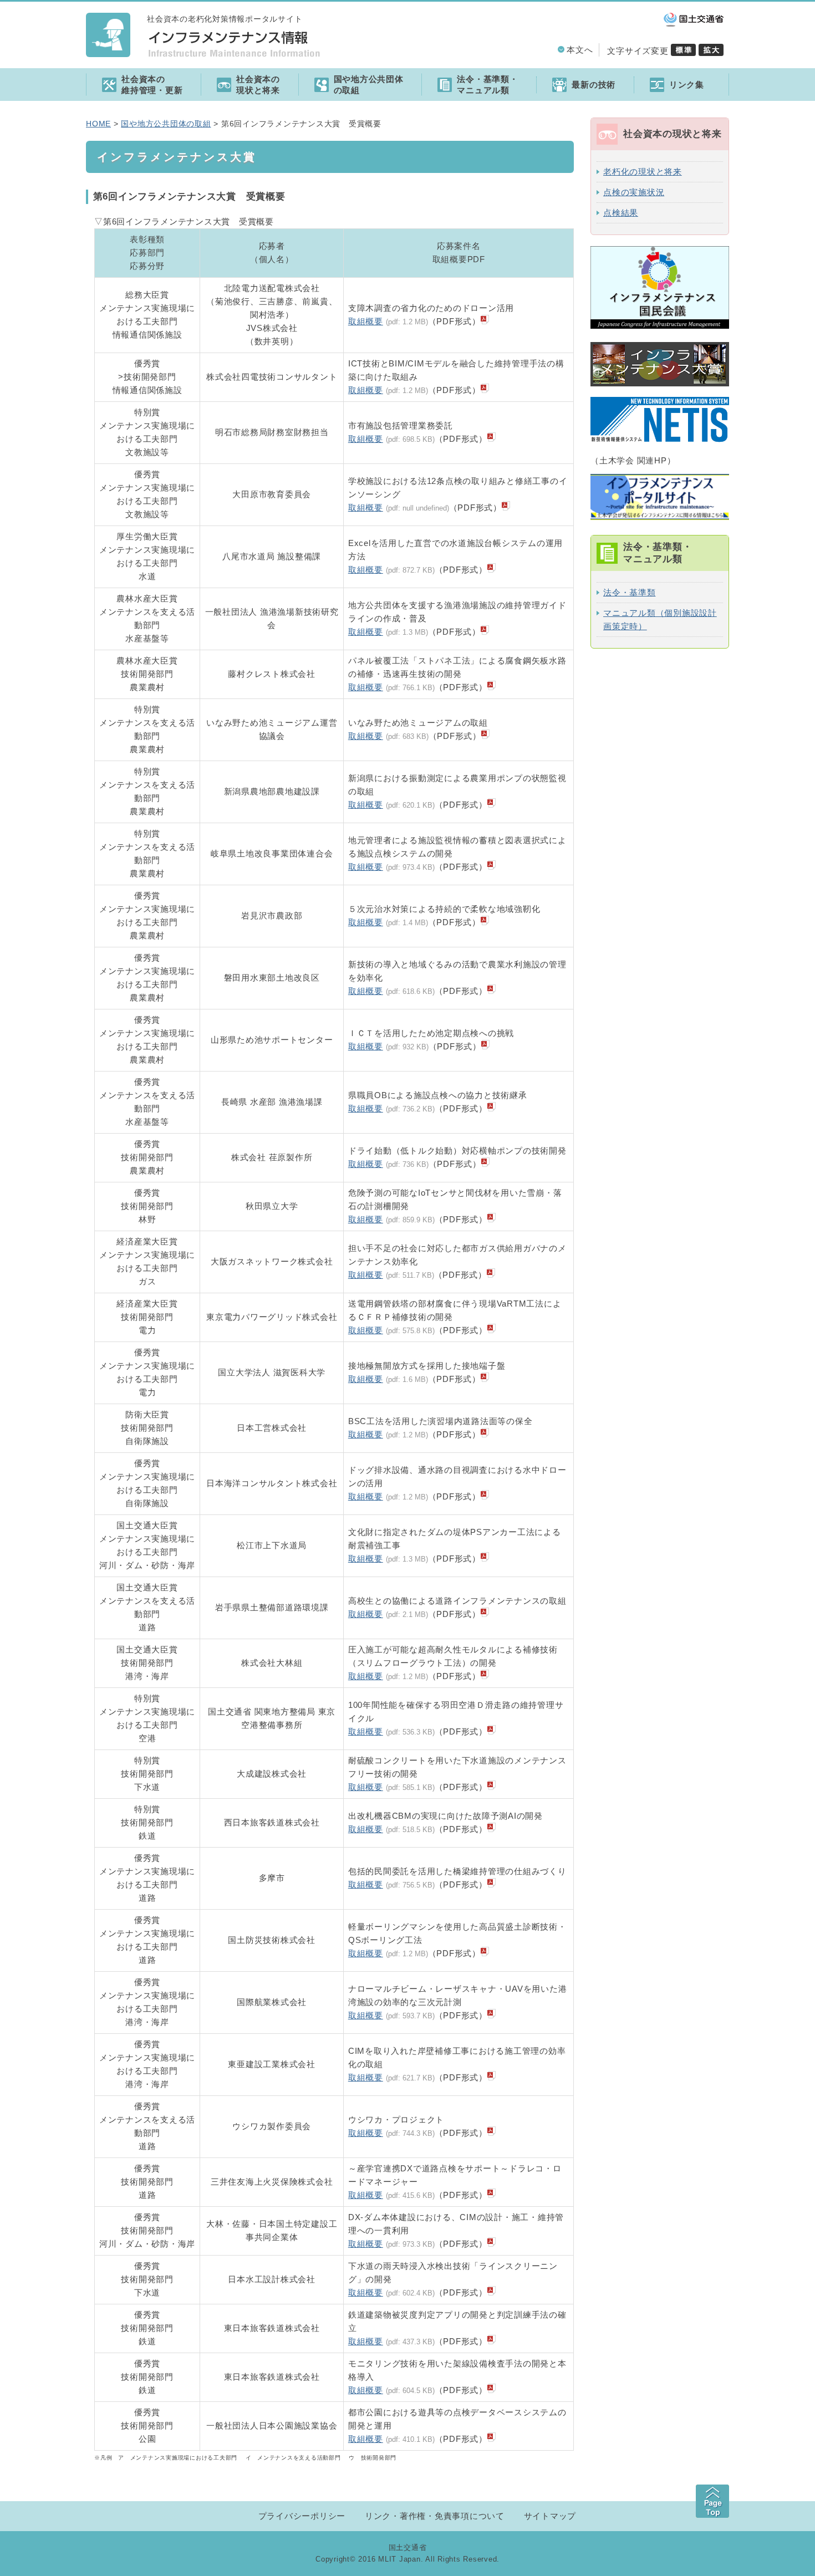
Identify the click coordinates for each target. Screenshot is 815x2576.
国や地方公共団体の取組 (166, 124)
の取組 (369, 85)
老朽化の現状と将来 (643, 172)
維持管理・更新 (152, 85)
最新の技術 (594, 85)
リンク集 (687, 85)
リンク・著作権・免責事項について (435, 2516)
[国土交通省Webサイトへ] (694, 24)
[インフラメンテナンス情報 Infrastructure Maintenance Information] (108, 47)
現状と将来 (258, 85)
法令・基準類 (630, 592)
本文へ (580, 50)
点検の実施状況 (634, 192)
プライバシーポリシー (302, 2516)
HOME (98, 124)
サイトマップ (550, 2516)
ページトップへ (712, 2501)
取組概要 (366, 321)
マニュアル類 (487, 85)
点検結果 (621, 213)
